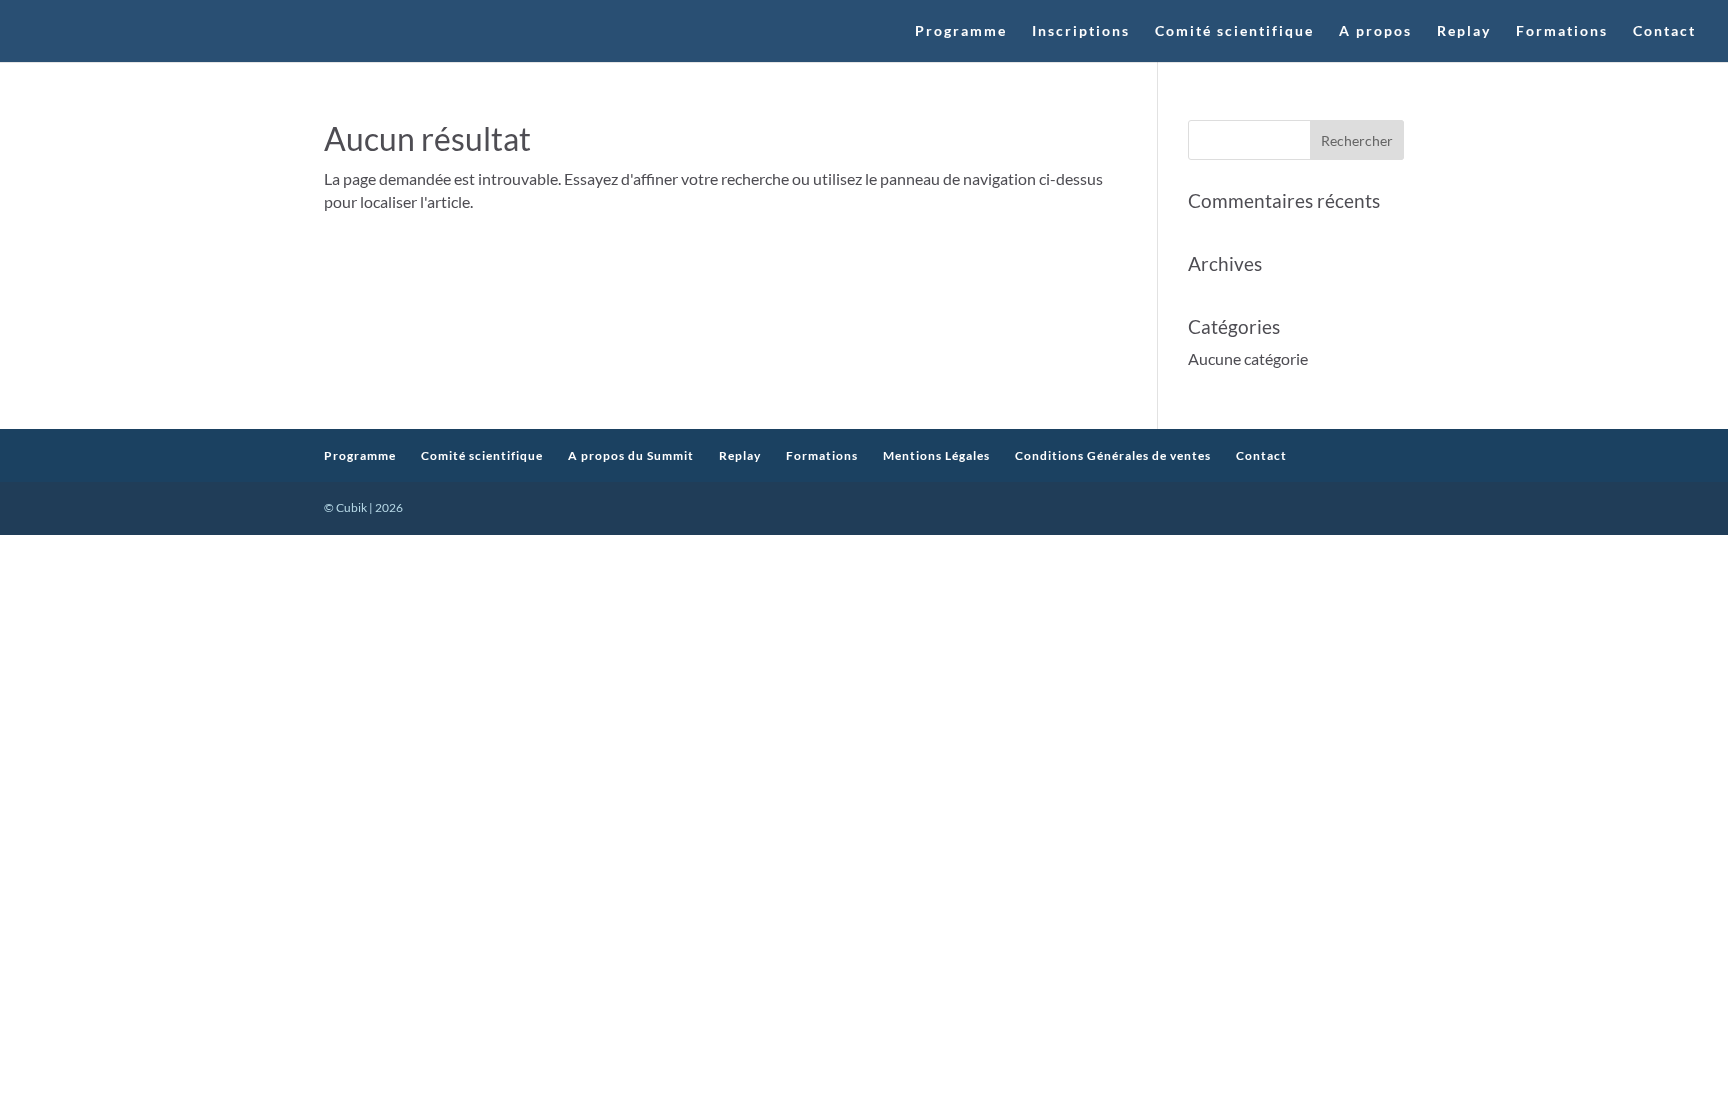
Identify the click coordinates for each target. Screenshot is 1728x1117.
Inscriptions (1081, 31)
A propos (1375, 31)
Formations (1562, 31)
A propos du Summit (631, 455)
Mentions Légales (936, 455)
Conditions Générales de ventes (1113, 455)
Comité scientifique (1234, 31)
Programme (961, 31)
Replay (1464, 31)
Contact (1664, 31)
